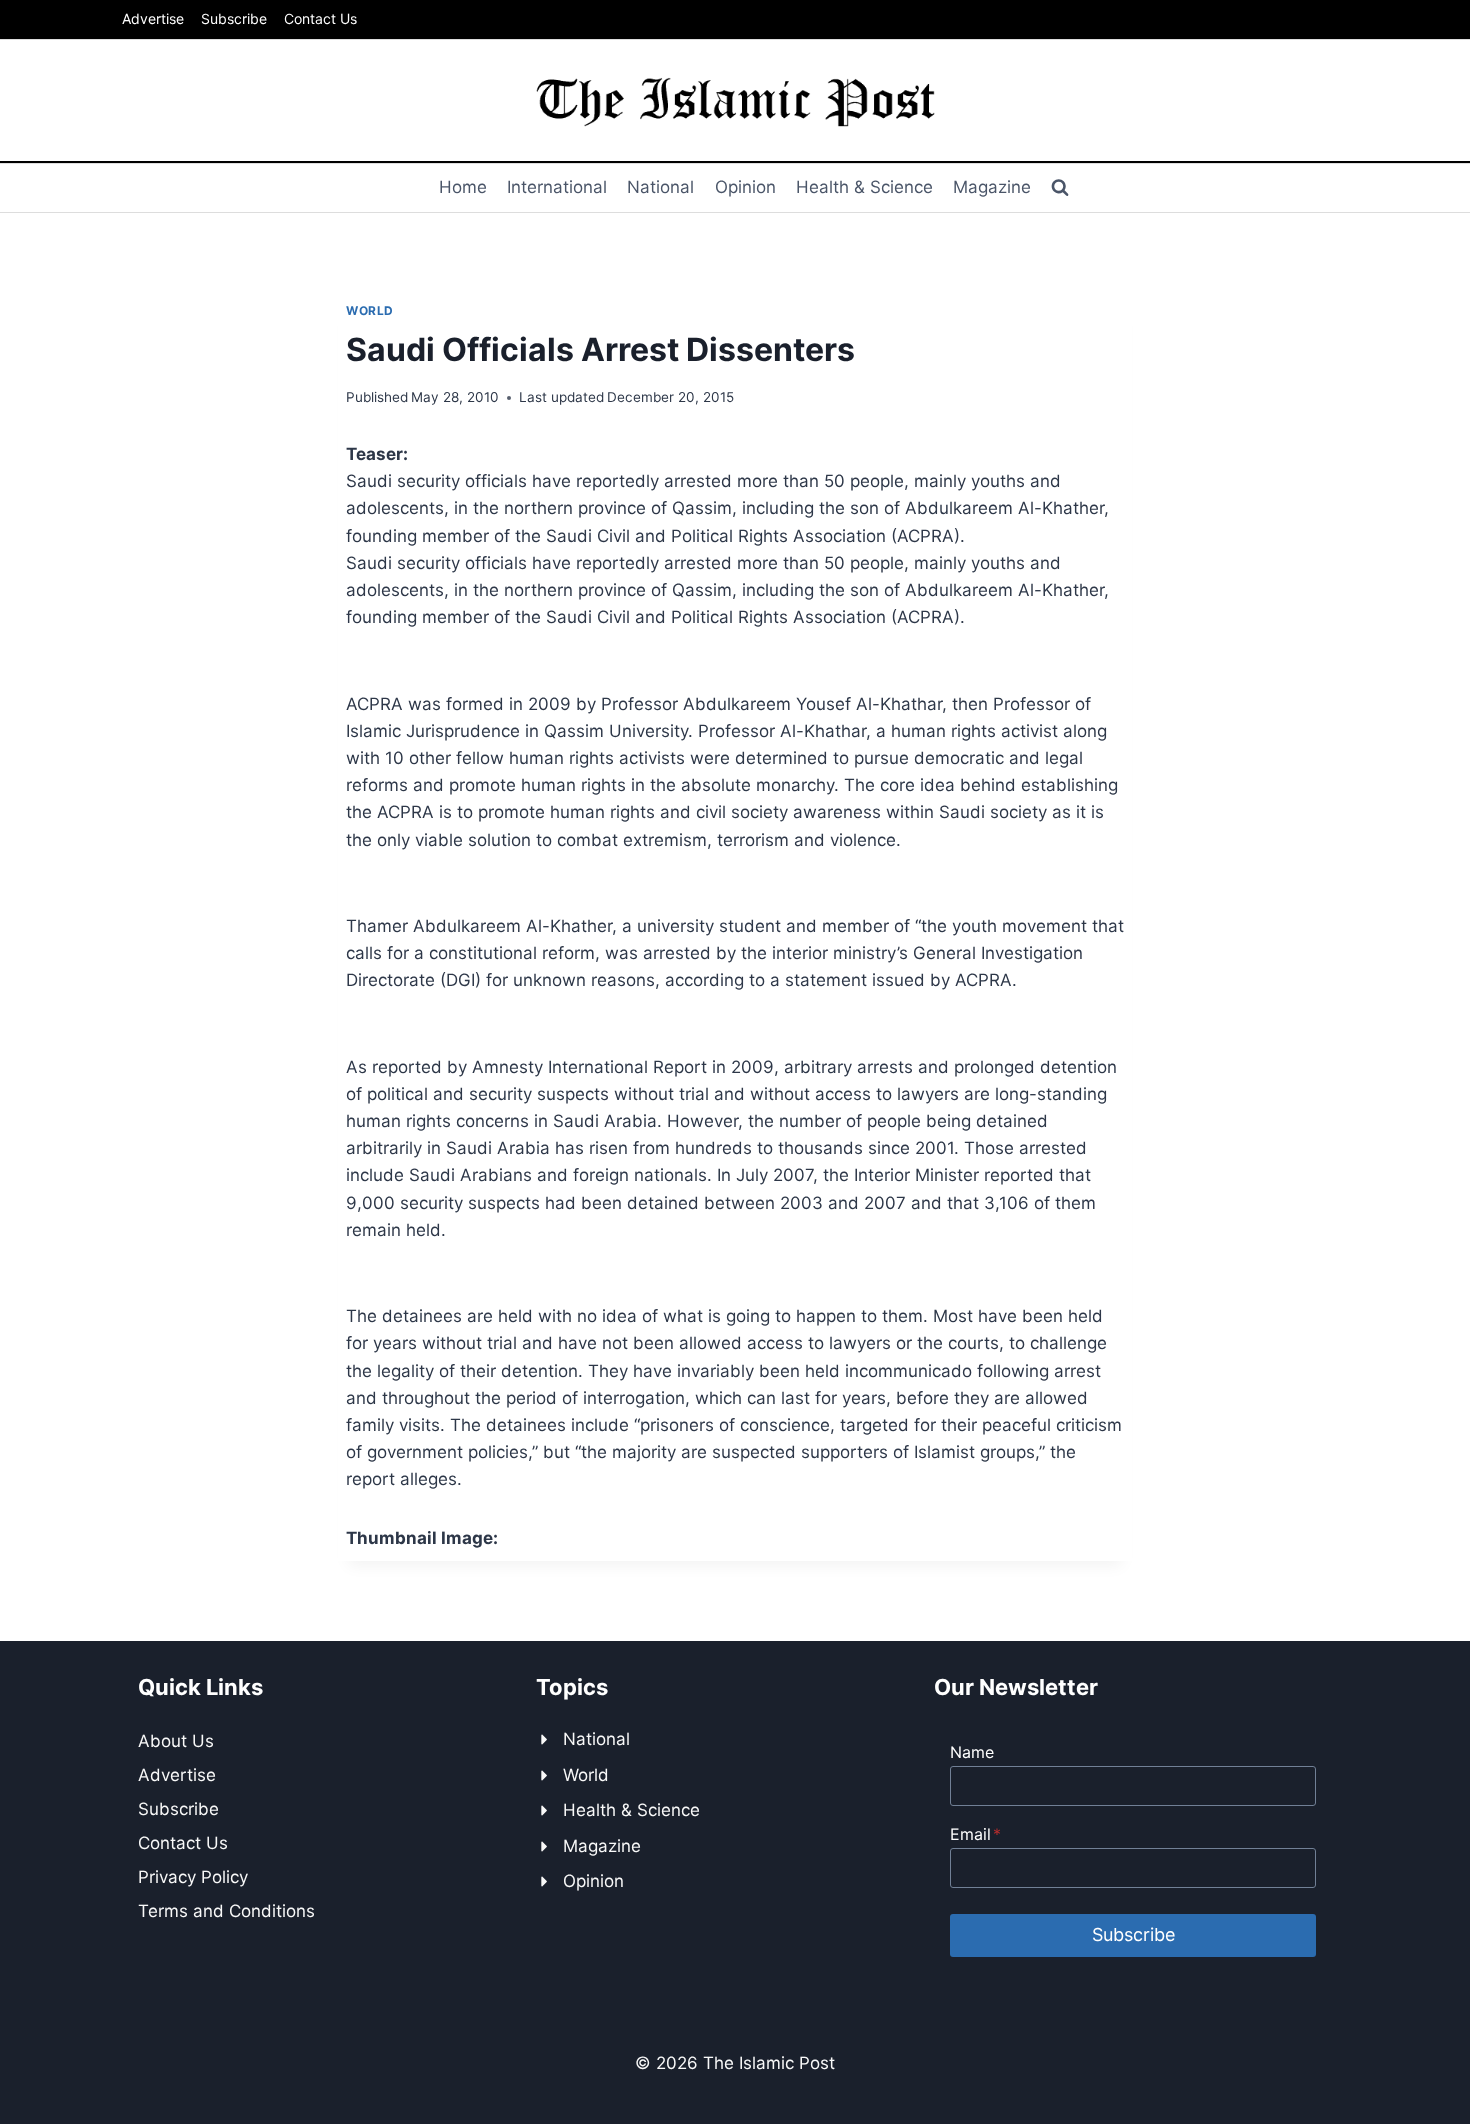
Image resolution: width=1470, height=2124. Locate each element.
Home (463, 187)
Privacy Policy (193, 1877)
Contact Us (320, 18)
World (370, 310)
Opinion (745, 187)
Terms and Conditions (226, 1911)
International (557, 187)
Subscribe (234, 18)
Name (972, 1752)
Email (975, 1834)
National (660, 187)
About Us (176, 1741)
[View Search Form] (1060, 188)
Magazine (992, 187)
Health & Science (864, 187)
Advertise (153, 18)
